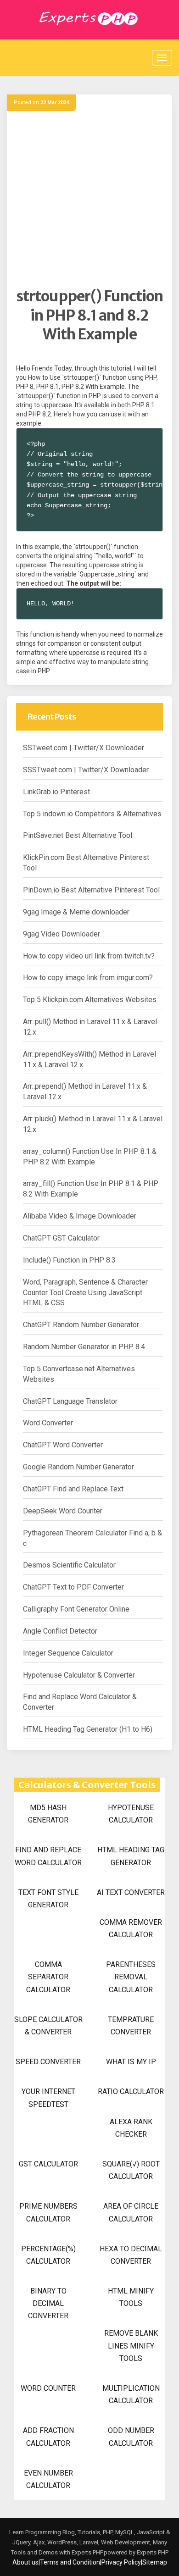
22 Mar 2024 (55, 102)
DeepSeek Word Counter (63, 1511)
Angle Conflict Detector (60, 1631)
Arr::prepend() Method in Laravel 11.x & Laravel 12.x (85, 1091)
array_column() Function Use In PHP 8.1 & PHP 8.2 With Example (90, 1157)
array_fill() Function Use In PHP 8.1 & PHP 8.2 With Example (91, 1189)
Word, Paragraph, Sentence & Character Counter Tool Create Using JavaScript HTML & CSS (85, 1293)
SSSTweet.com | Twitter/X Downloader (86, 770)
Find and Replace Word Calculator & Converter (80, 1702)
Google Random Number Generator (78, 1467)
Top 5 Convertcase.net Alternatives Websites (79, 1374)
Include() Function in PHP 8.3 (69, 1260)
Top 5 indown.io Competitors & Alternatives (92, 814)
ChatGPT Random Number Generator (81, 1325)
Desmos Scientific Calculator (69, 1565)
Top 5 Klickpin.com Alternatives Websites (90, 1000)
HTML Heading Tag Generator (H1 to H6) (88, 1729)
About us (25, 2562)
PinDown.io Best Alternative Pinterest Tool (91, 890)
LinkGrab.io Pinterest (56, 792)
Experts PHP (152, 2552)
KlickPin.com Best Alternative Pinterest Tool (86, 863)
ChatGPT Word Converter (63, 1445)
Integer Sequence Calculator (68, 1653)
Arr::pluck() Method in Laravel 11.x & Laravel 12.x (93, 1124)
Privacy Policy (121, 2562)
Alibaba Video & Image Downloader (80, 1216)
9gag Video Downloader (62, 934)
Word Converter (48, 1423)
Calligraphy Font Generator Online (76, 1609)
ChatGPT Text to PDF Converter (73, 1587)
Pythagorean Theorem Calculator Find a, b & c (92, 1538)
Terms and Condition (70, 2562)
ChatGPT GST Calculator (61, 1238)
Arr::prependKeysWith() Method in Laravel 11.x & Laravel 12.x (89, 1059)
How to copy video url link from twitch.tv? (89, 956)
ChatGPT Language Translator (70, 1401)
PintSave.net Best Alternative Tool (78, 835)
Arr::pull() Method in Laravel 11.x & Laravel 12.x (90, 1027)
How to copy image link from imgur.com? (88, 978)
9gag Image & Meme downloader (76, 912)
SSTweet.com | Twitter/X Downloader (84, 748)
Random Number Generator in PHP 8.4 (84, 1347)
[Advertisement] (89, 198)
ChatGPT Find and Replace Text (73, 1489)
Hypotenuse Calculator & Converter (79, 1675)
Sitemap (155, 2562)
